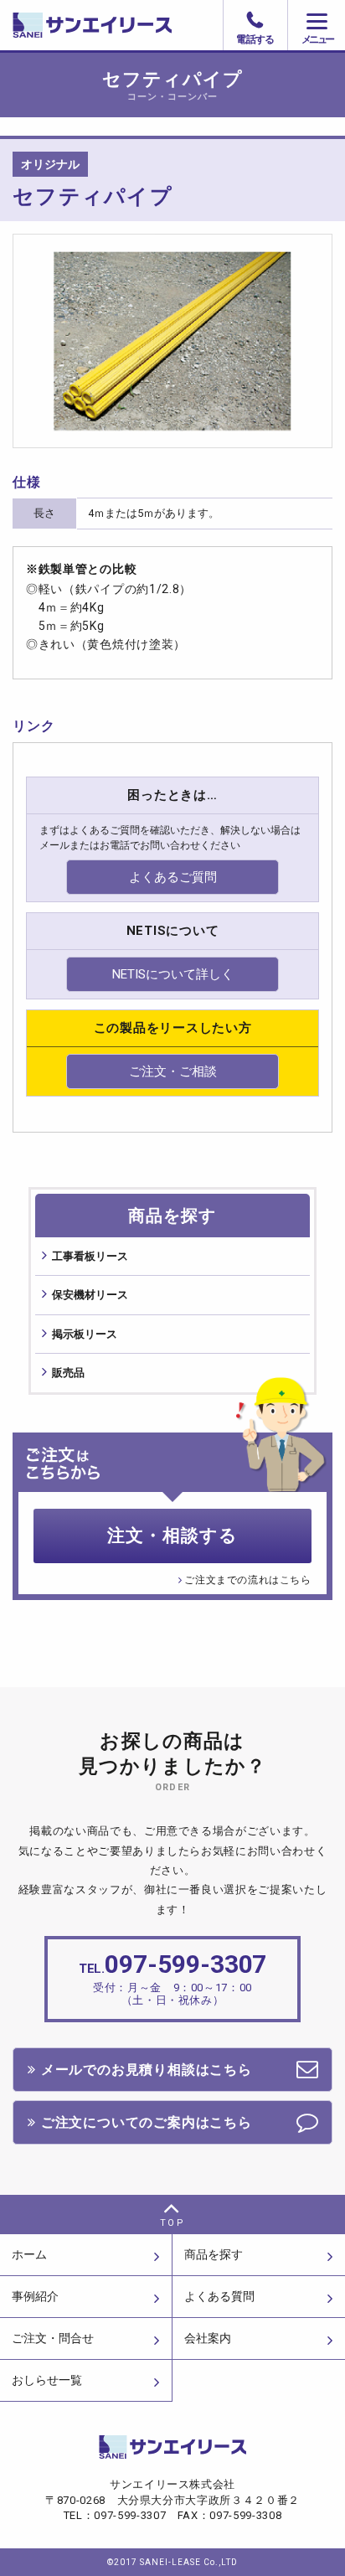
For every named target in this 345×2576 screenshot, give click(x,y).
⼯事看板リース (90, 1256)
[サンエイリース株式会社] (172, 25)
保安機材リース (90, 1295)
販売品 (68, 1373)
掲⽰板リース (85, 1334)
